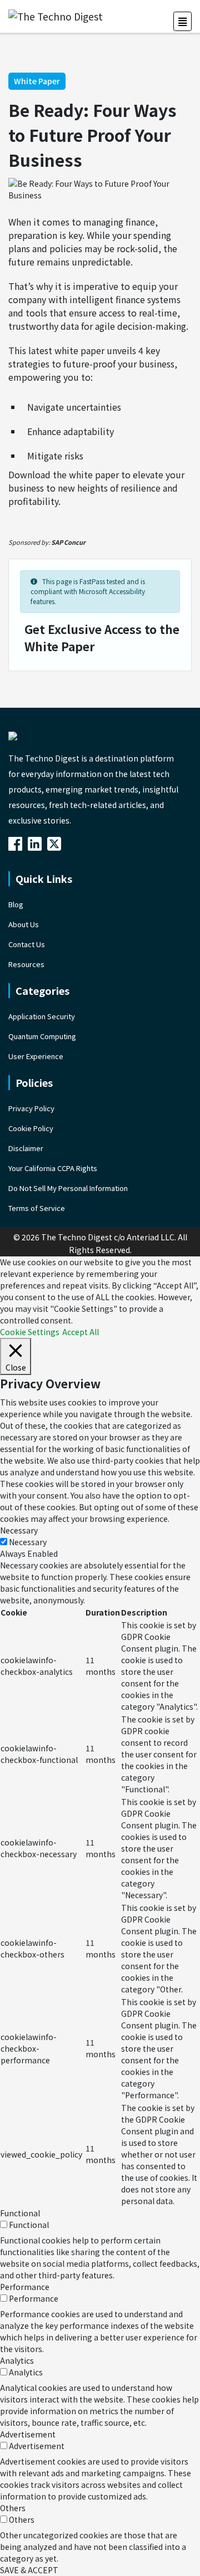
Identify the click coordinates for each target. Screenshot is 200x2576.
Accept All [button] (81, 1332)
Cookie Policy (31, 1128)
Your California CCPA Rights (53, 1168)
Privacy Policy (31, 1108)
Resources (26, 964)
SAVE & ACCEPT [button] (29, 2570)
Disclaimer (26, 1148)
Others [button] (13, 2508)
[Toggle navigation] (182, 21)
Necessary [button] (19, 1530)
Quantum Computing (42, 1036)
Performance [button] (25, 2287)
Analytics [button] (17, 2360)
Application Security (42, 1016)
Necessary (28, 1542)
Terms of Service (37, 1208)
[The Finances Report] (17, 843)
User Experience (36, 1056)
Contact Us (27, 944)
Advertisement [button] (28, 2434)
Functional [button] (20, 2213)
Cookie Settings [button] (30, 1332)
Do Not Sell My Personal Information (68, 1188)
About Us (24, 924)
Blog (16, 904)
